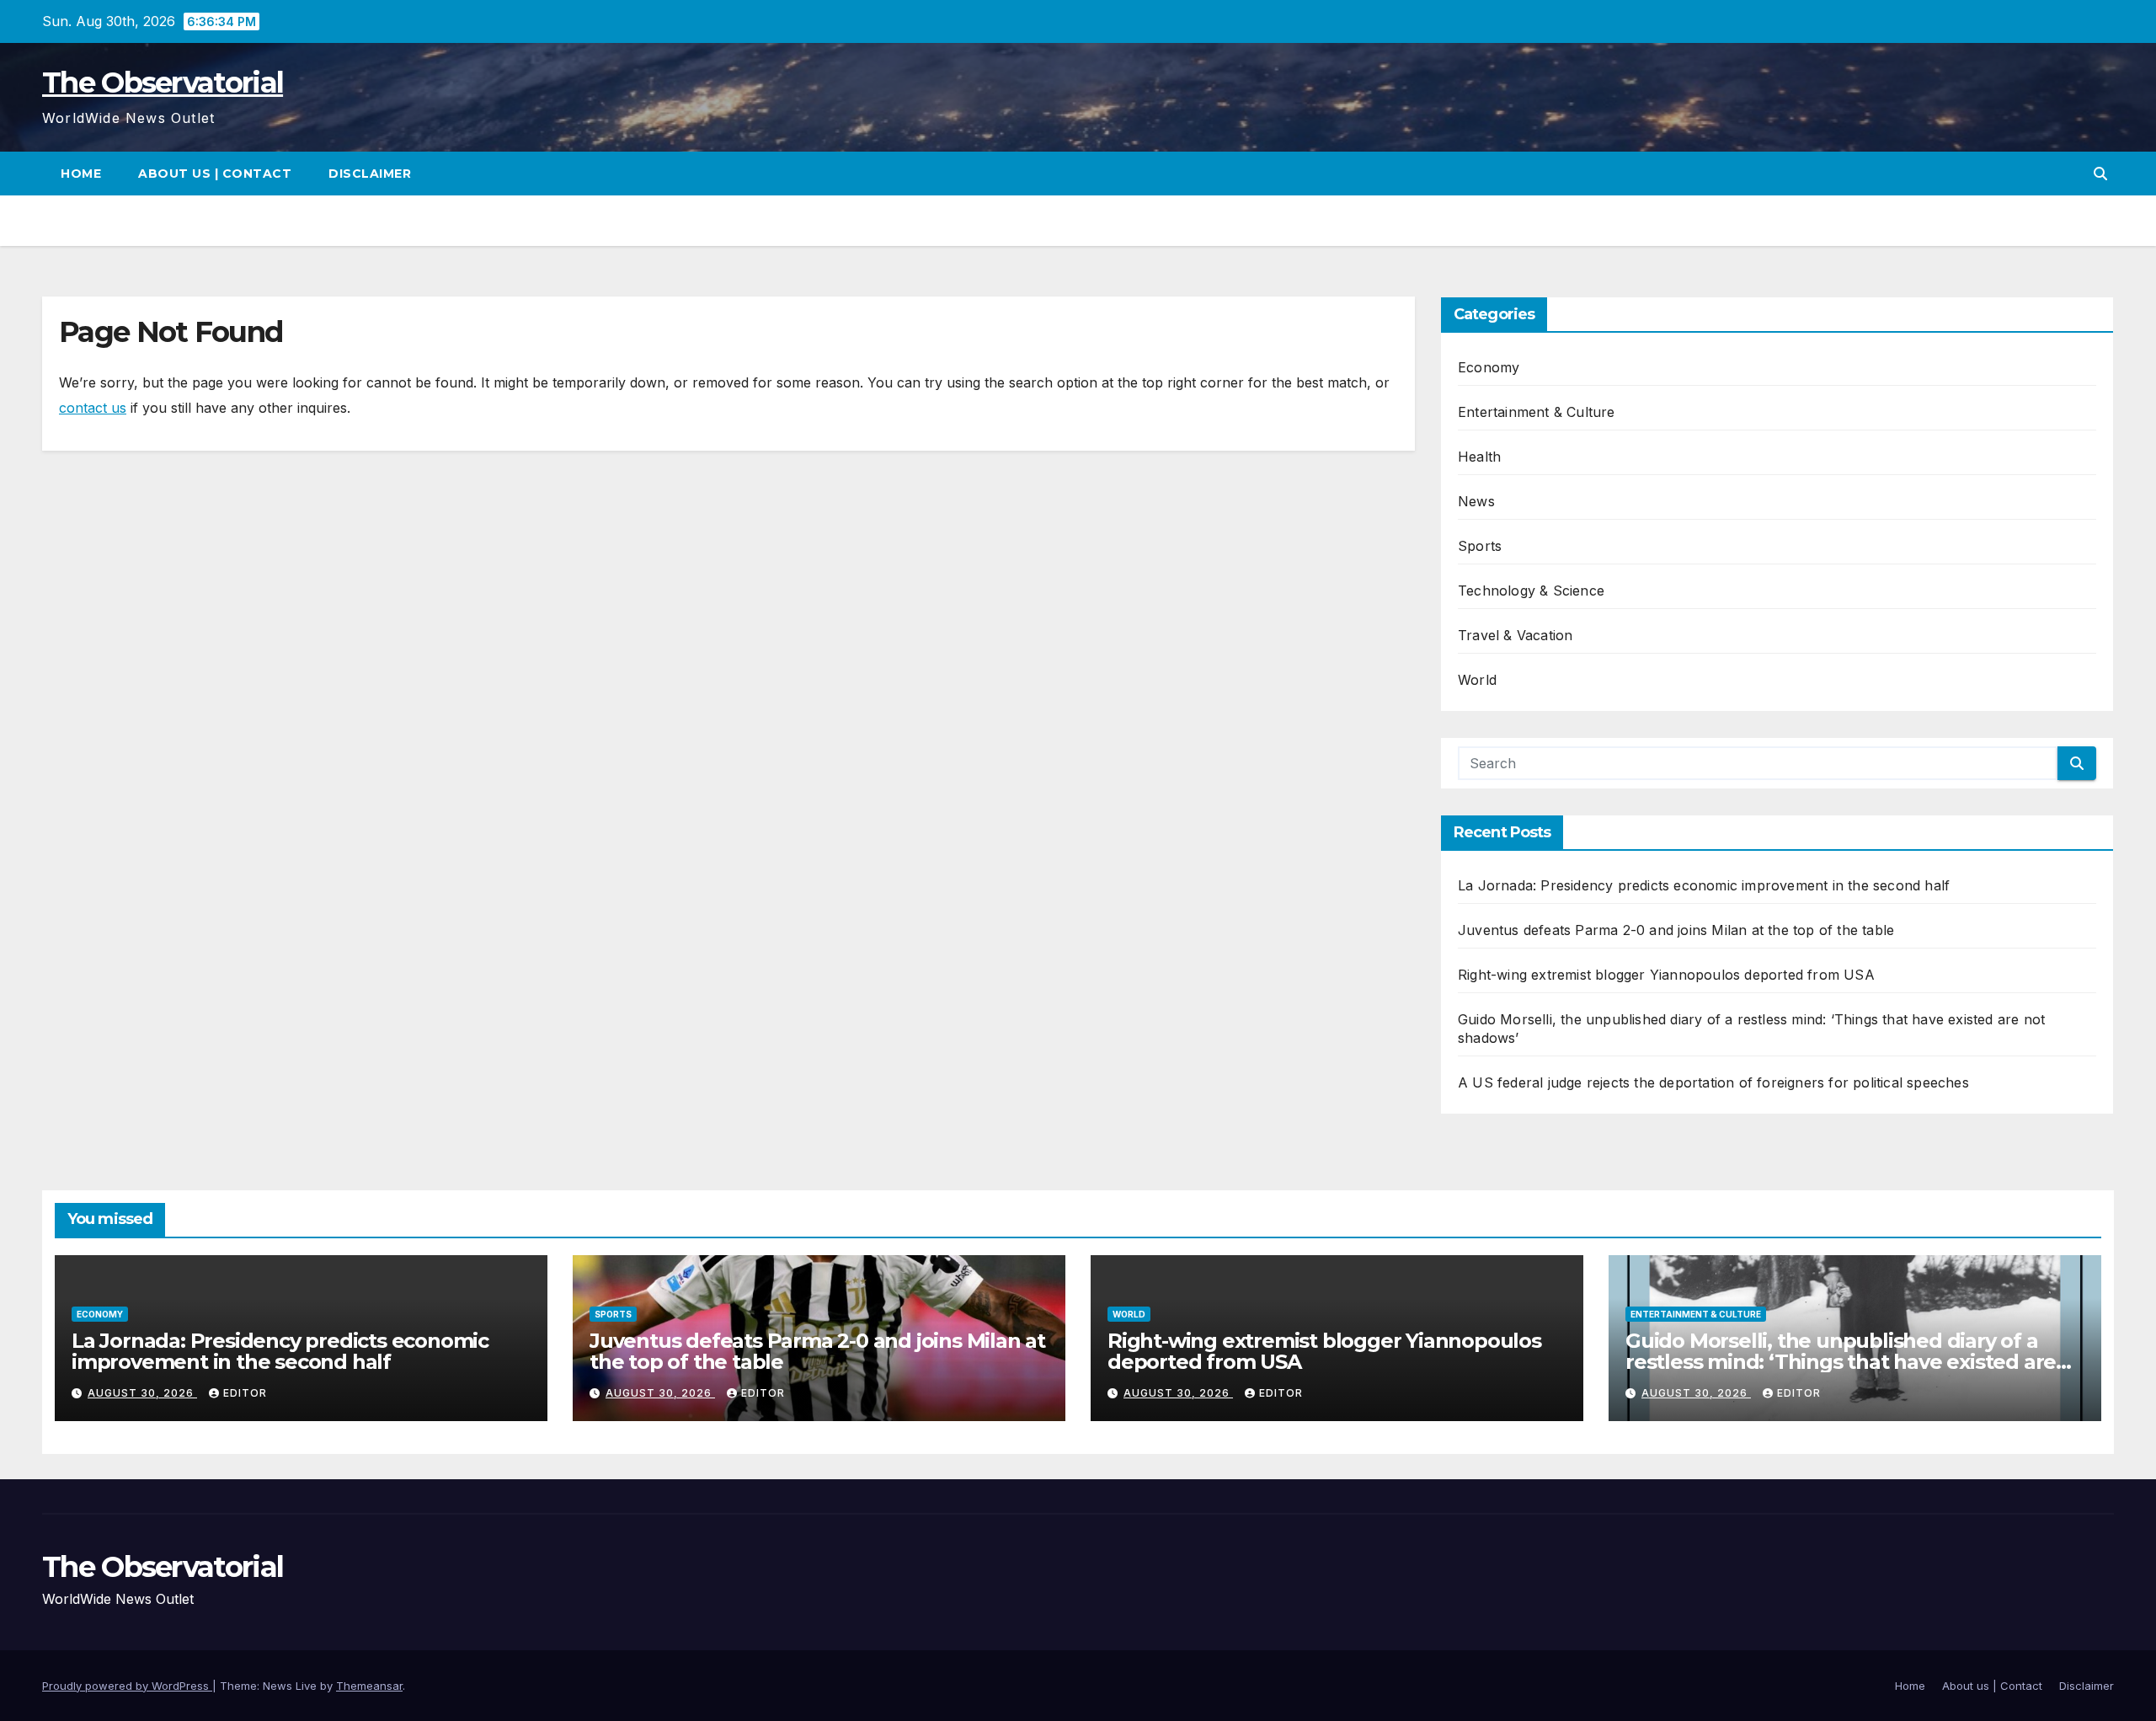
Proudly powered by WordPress (127, 1686)
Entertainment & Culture (1537, 412)
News (1476, 501)
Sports (1480, 546)
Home (81, 174)
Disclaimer (370, 174)
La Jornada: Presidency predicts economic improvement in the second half (1704, 885)
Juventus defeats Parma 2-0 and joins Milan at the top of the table (1676, 930)
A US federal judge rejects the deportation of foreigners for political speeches (1713, 1082)
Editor (245, 1393)
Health (1479, 457)
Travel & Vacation (1515, 635)
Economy (1489, 367)
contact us (93, 408)
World (1477, 680)
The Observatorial (163, 83)
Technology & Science (1531, 591)
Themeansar (369, 1686)
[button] (2100, 174)
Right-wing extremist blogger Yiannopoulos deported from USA (1666, 975)
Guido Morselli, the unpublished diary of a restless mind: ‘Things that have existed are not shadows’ (1841, 1362)
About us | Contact (215, 174)
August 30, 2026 (142, 1393)
